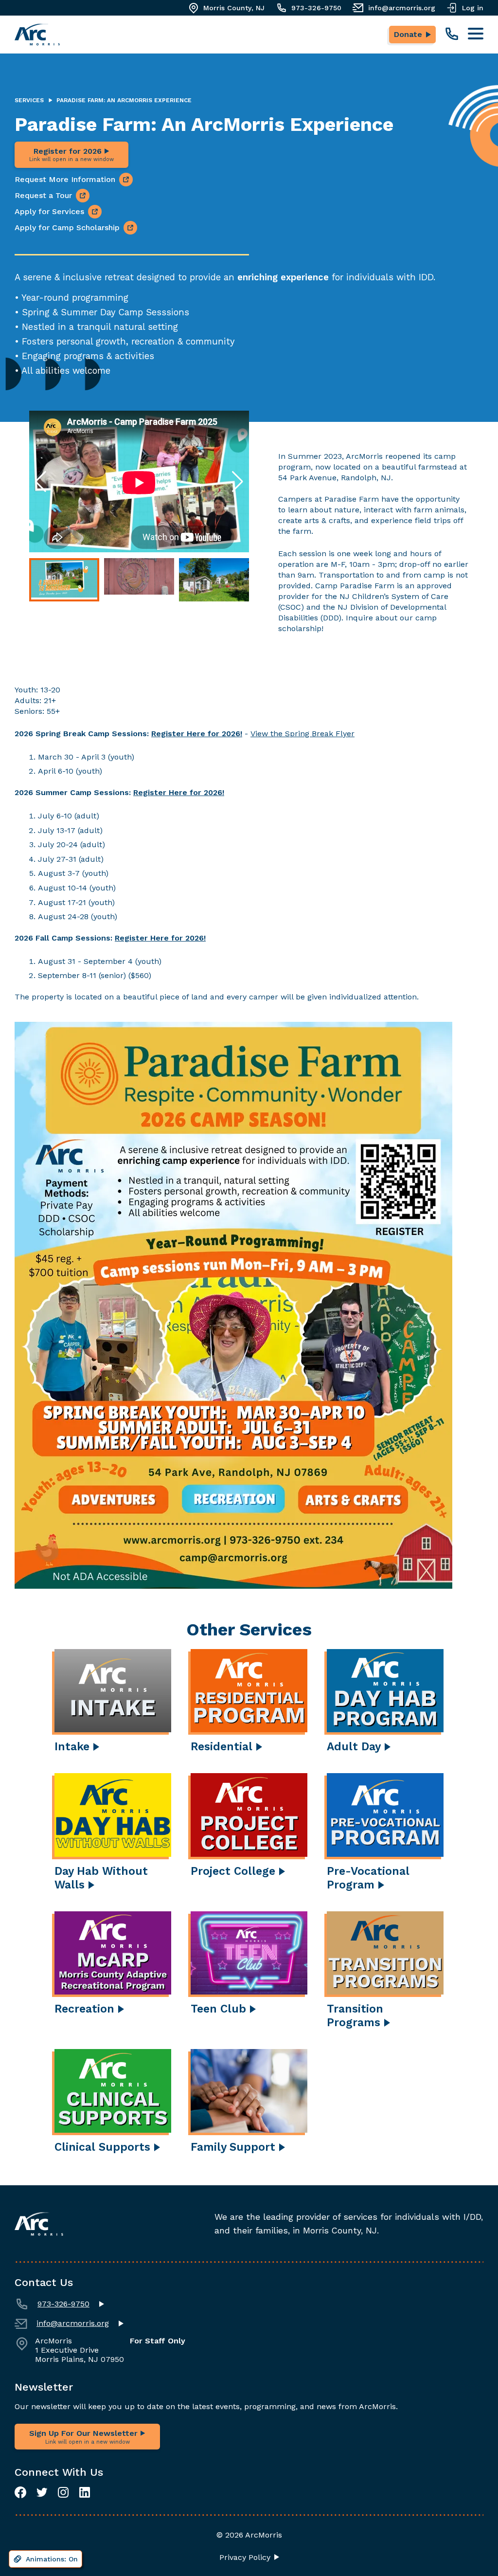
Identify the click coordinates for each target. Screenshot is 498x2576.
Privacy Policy (245, 2558)
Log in (473, 8)
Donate (408, 34)
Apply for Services (49, 211)
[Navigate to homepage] (37, 35)
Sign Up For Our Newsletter (85, 2437)
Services (29, 100)
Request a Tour (43, 195)
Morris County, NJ (234, 8)
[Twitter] (42, 2492)
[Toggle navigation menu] (476, 34)
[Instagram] (63, 2492)
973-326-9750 (316, 8)
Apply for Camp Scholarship (67, 227)
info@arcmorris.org (402, 8)
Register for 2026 (71, 154)
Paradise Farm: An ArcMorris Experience (124, 100)
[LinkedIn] (85, 2492)
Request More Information (65, 179)
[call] (452, 34)
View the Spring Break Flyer (302, 734)
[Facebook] (20, 2492)
